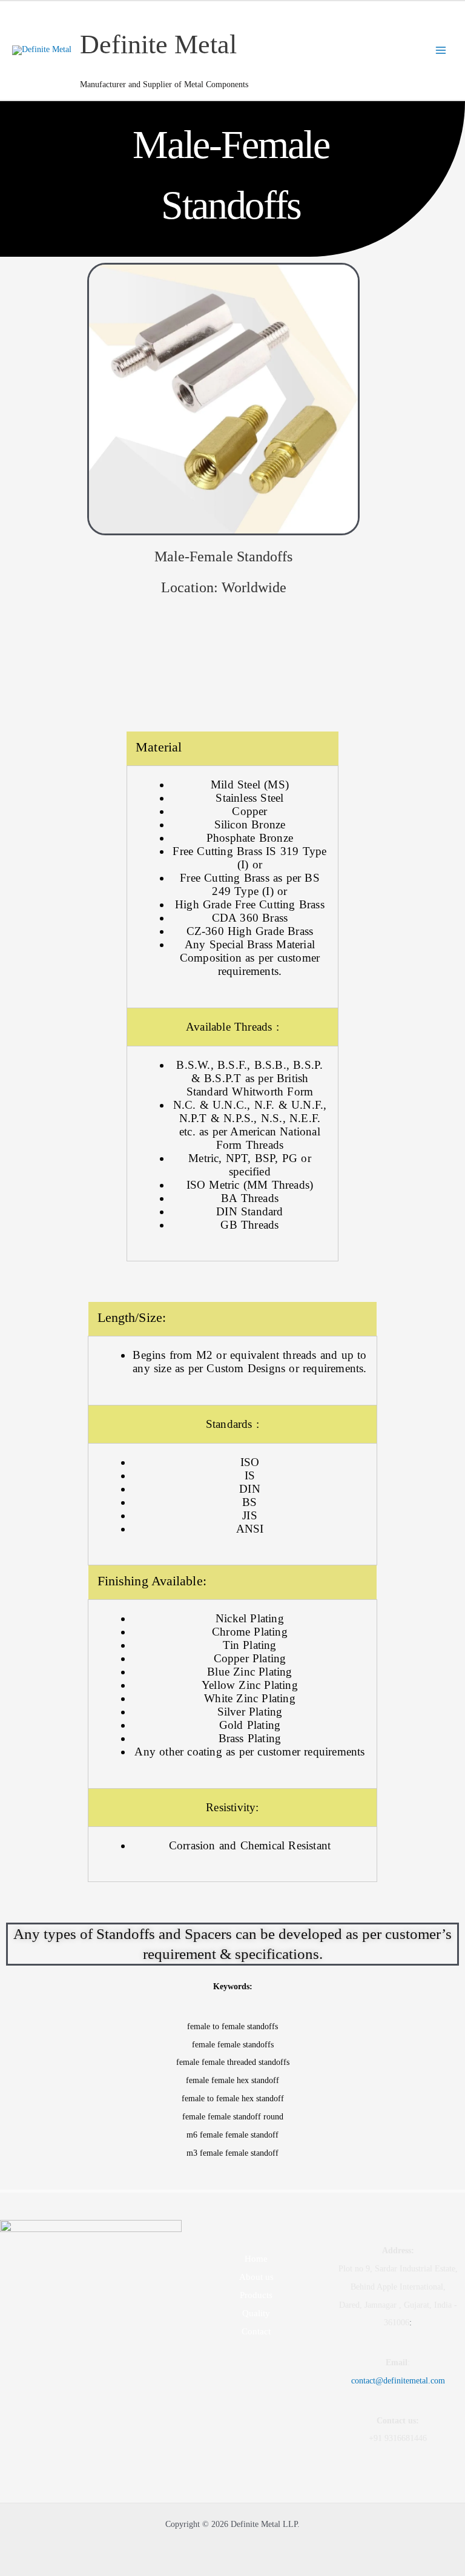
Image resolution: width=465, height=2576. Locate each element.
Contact (256, 2331)
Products (256, 2295)
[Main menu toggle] (441, 51)
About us (256, 2277)
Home (256, 2259)
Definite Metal (158, 44)
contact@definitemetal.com (398, 2381)
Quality (256, 2313)
